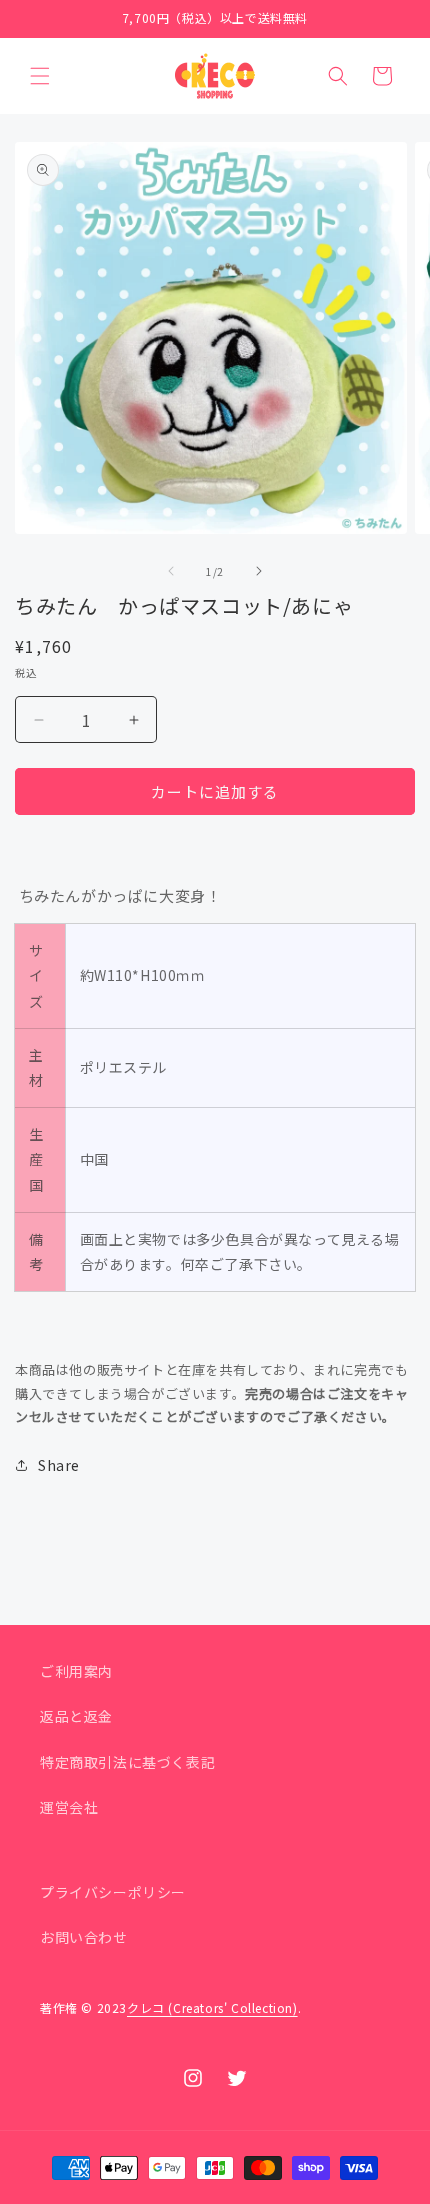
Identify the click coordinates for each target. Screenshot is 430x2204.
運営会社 (69, 1807)
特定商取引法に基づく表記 (127, 1762)
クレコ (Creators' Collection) (212, 2007)
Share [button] (59, 1465)
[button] (40, 76)
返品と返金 (76, 1716)
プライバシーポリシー (113, 1892)
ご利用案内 (76, 1671)
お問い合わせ (84, 1937)
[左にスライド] (171, 571)
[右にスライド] (259, 571)
